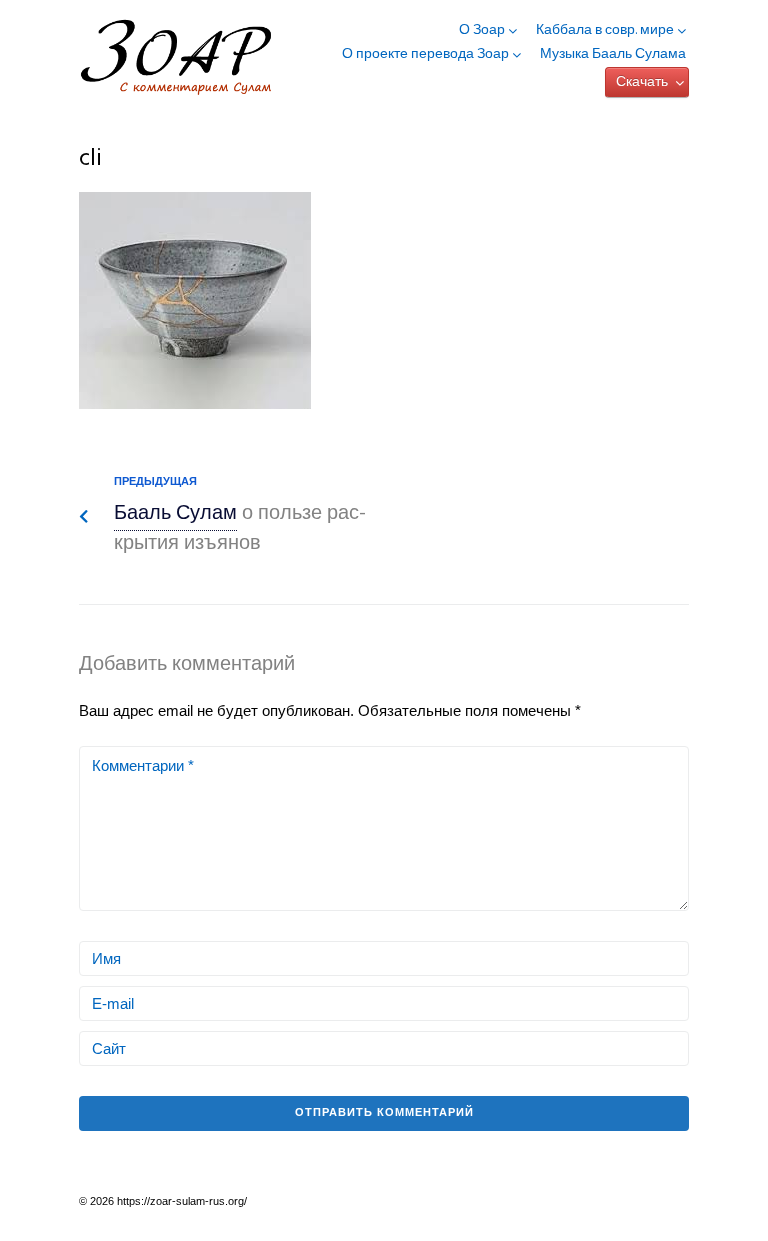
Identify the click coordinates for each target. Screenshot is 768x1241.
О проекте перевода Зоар (425, 55)
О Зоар (482, 31)
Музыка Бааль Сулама (613, 55)
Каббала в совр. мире (605, 31)
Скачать (642, 82)
